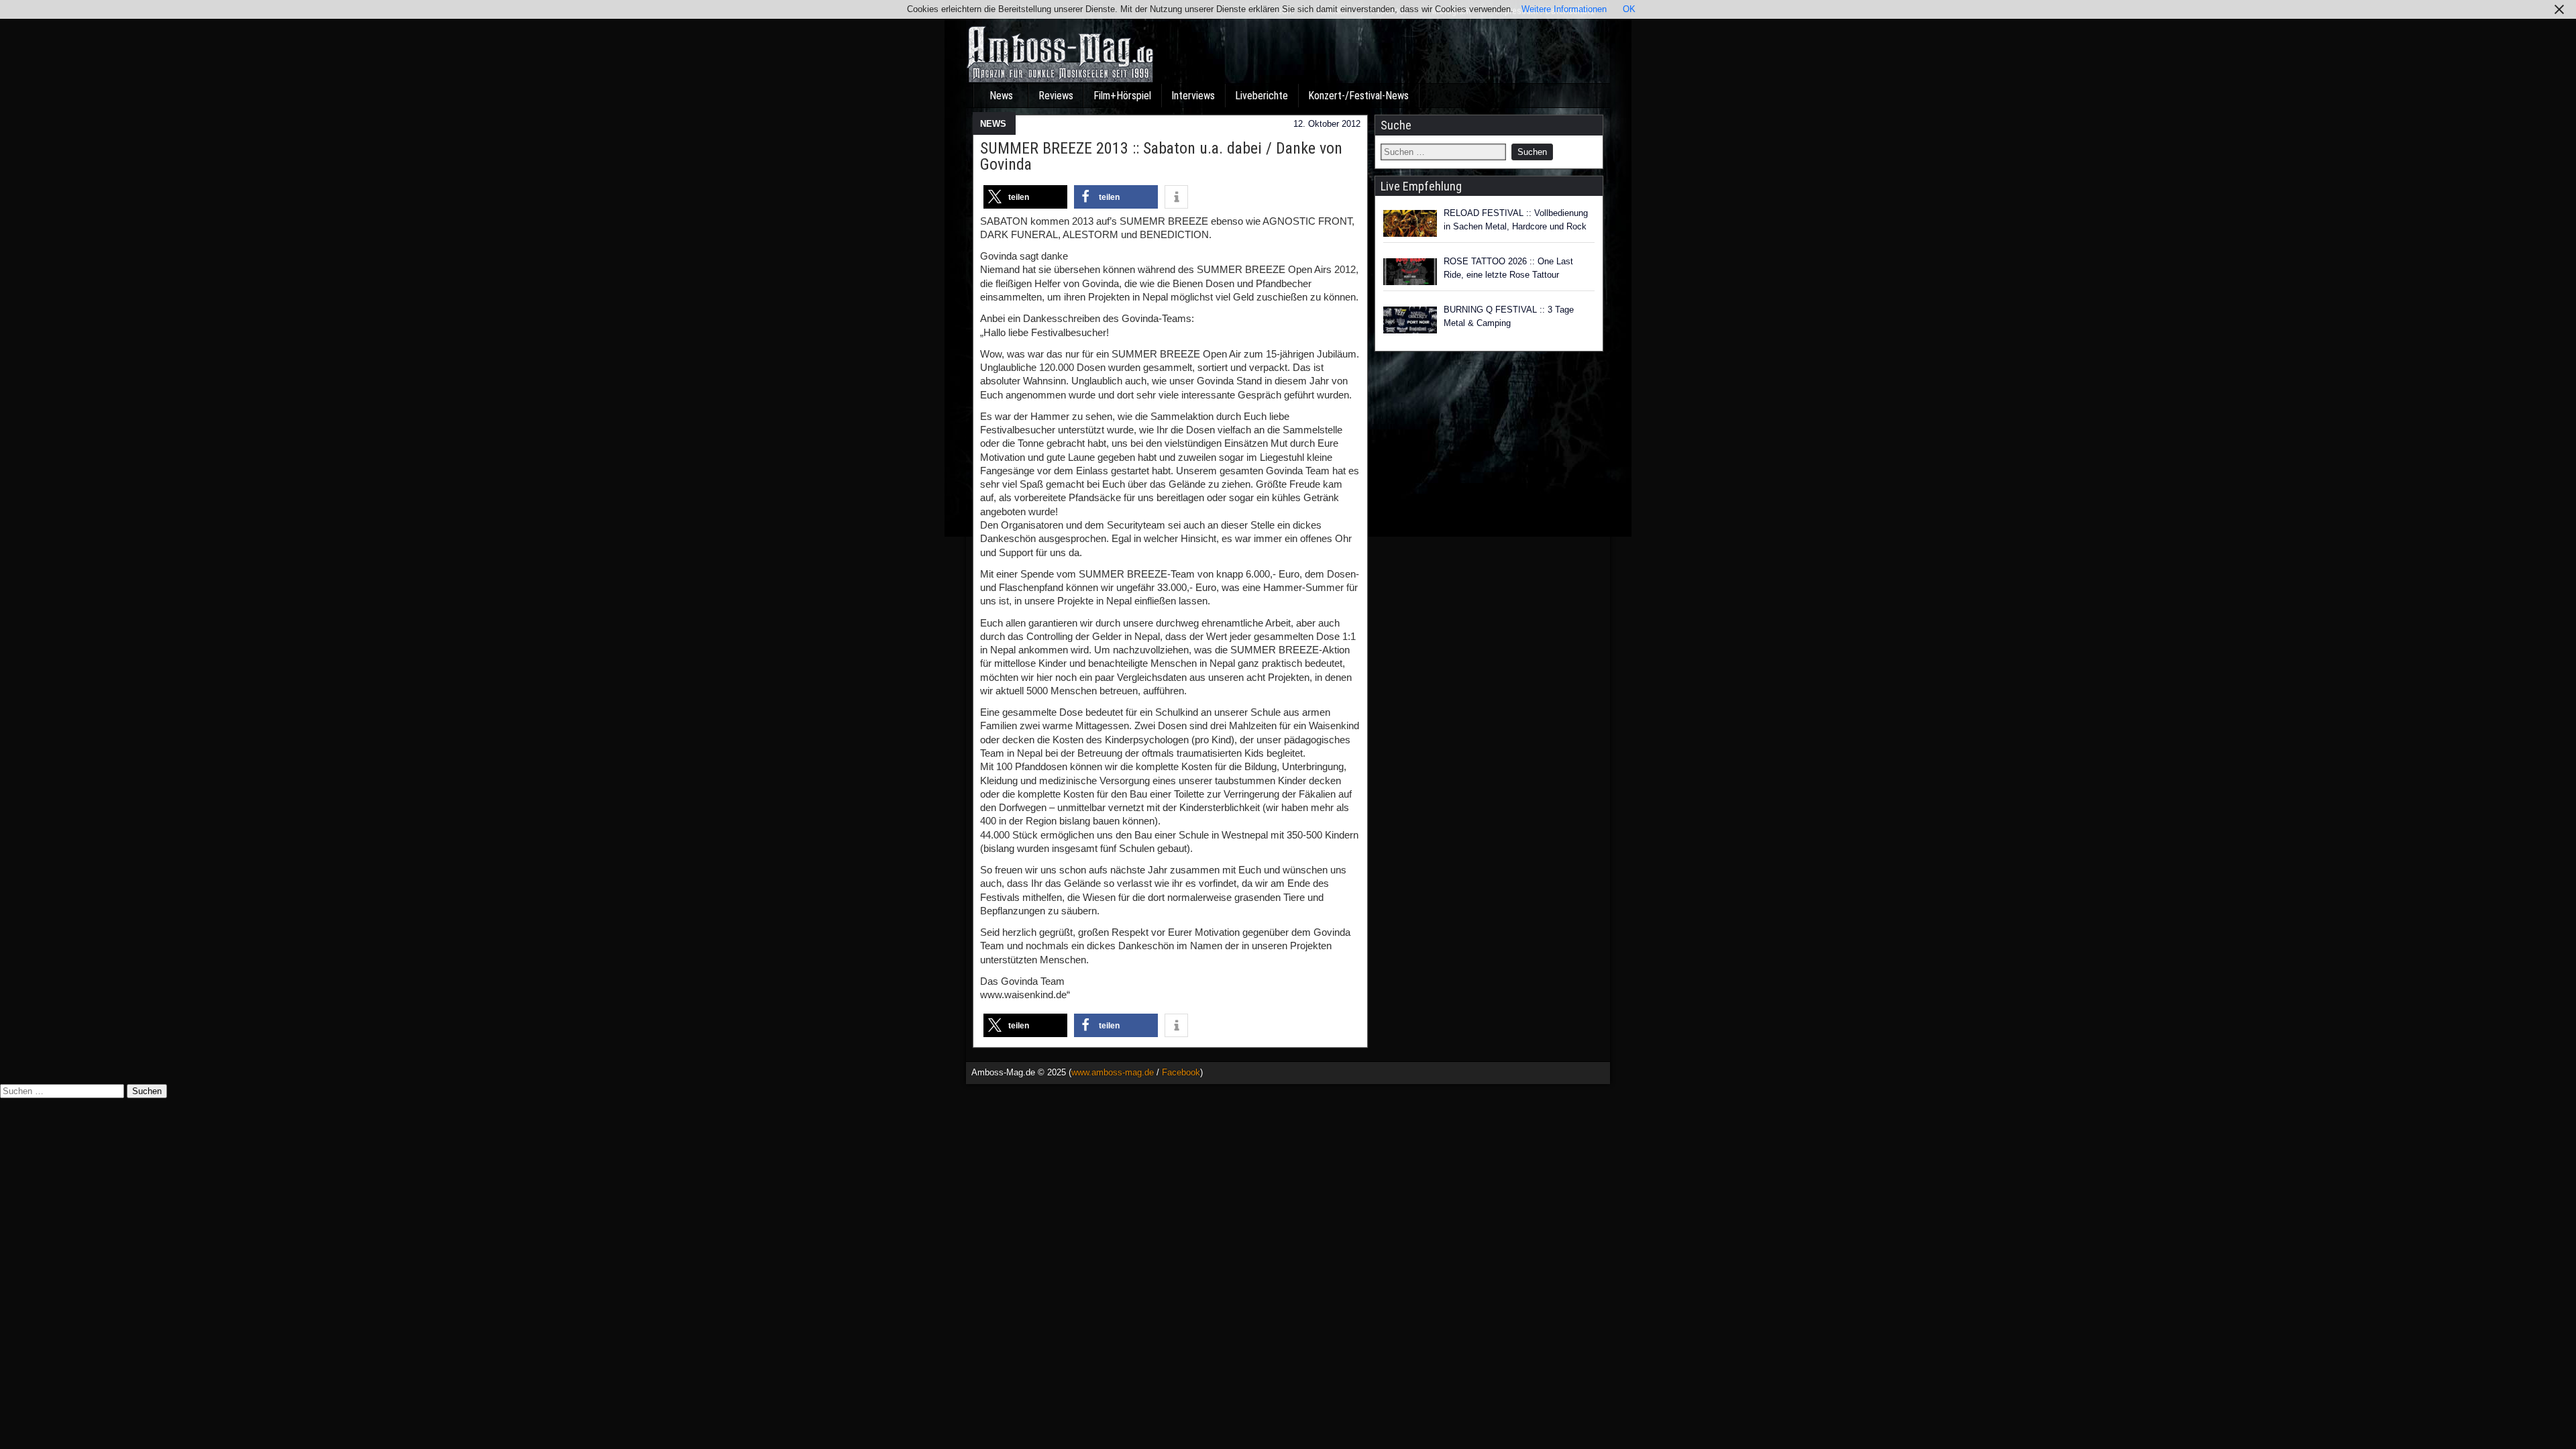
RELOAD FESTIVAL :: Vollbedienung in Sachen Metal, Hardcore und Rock (1516, 220)
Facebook (1181, 1072)
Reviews (1056, 96)
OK (1629, 9)
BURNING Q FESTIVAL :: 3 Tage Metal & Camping (1509, 316)
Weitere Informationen (1564, 9)
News (1001, 96)
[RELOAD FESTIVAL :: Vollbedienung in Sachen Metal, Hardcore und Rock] (1410, 223)
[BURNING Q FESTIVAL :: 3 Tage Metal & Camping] (1410, 320)
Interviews (1193, 96)
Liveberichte (1262, 96)
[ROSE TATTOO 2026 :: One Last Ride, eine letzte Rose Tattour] (1410, 272)
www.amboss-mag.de (1113, 1072)
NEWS (993, 124)
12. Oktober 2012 (1327, 124)
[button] (1025, 197)
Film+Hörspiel (1122, 96)
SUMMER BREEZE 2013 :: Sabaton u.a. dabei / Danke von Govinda (1161, 156)
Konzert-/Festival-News (1358, 96)
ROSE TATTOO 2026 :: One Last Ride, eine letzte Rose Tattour (1508, 268)
